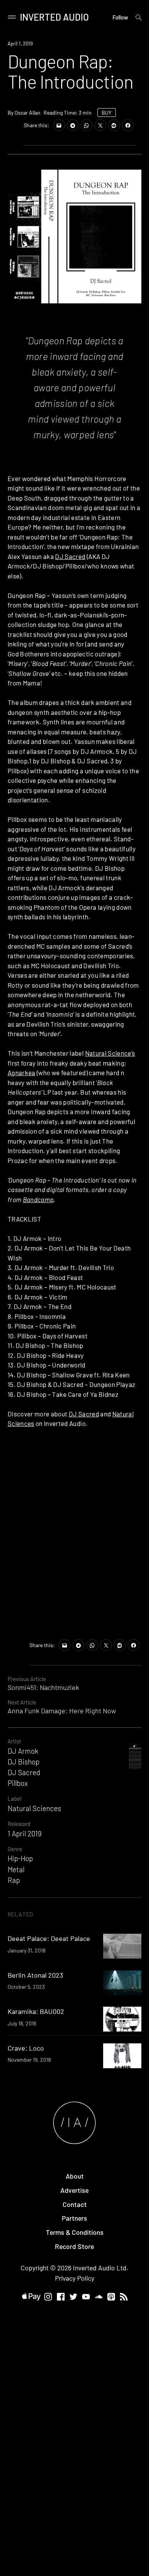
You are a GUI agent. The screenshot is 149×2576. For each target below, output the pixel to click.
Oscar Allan (28, 113)
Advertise (74, 2190)
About (75, 2176)
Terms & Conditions (75, 2232)
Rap (14, 1880)
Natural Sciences (34, 1808)
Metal (16, 1869)
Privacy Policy (75, 2278)
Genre (15, 1849)
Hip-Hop (20, 1858)
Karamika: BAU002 (36, 2011)
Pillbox (18, 1783)
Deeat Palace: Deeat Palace (49, 1938)
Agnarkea (22, 1073)
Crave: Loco (26, 2048)
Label (15, 1798)
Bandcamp (38, 1199)
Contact (75, 2204)
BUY (107, 113)
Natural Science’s (110, 1053)
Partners (74, 2218)
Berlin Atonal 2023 (35, 1975)
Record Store (74, 2246)
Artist (14, 1741)
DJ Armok (23, 1751)
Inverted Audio (54, 17)
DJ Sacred (70, 556)
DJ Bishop (23, 1762)
